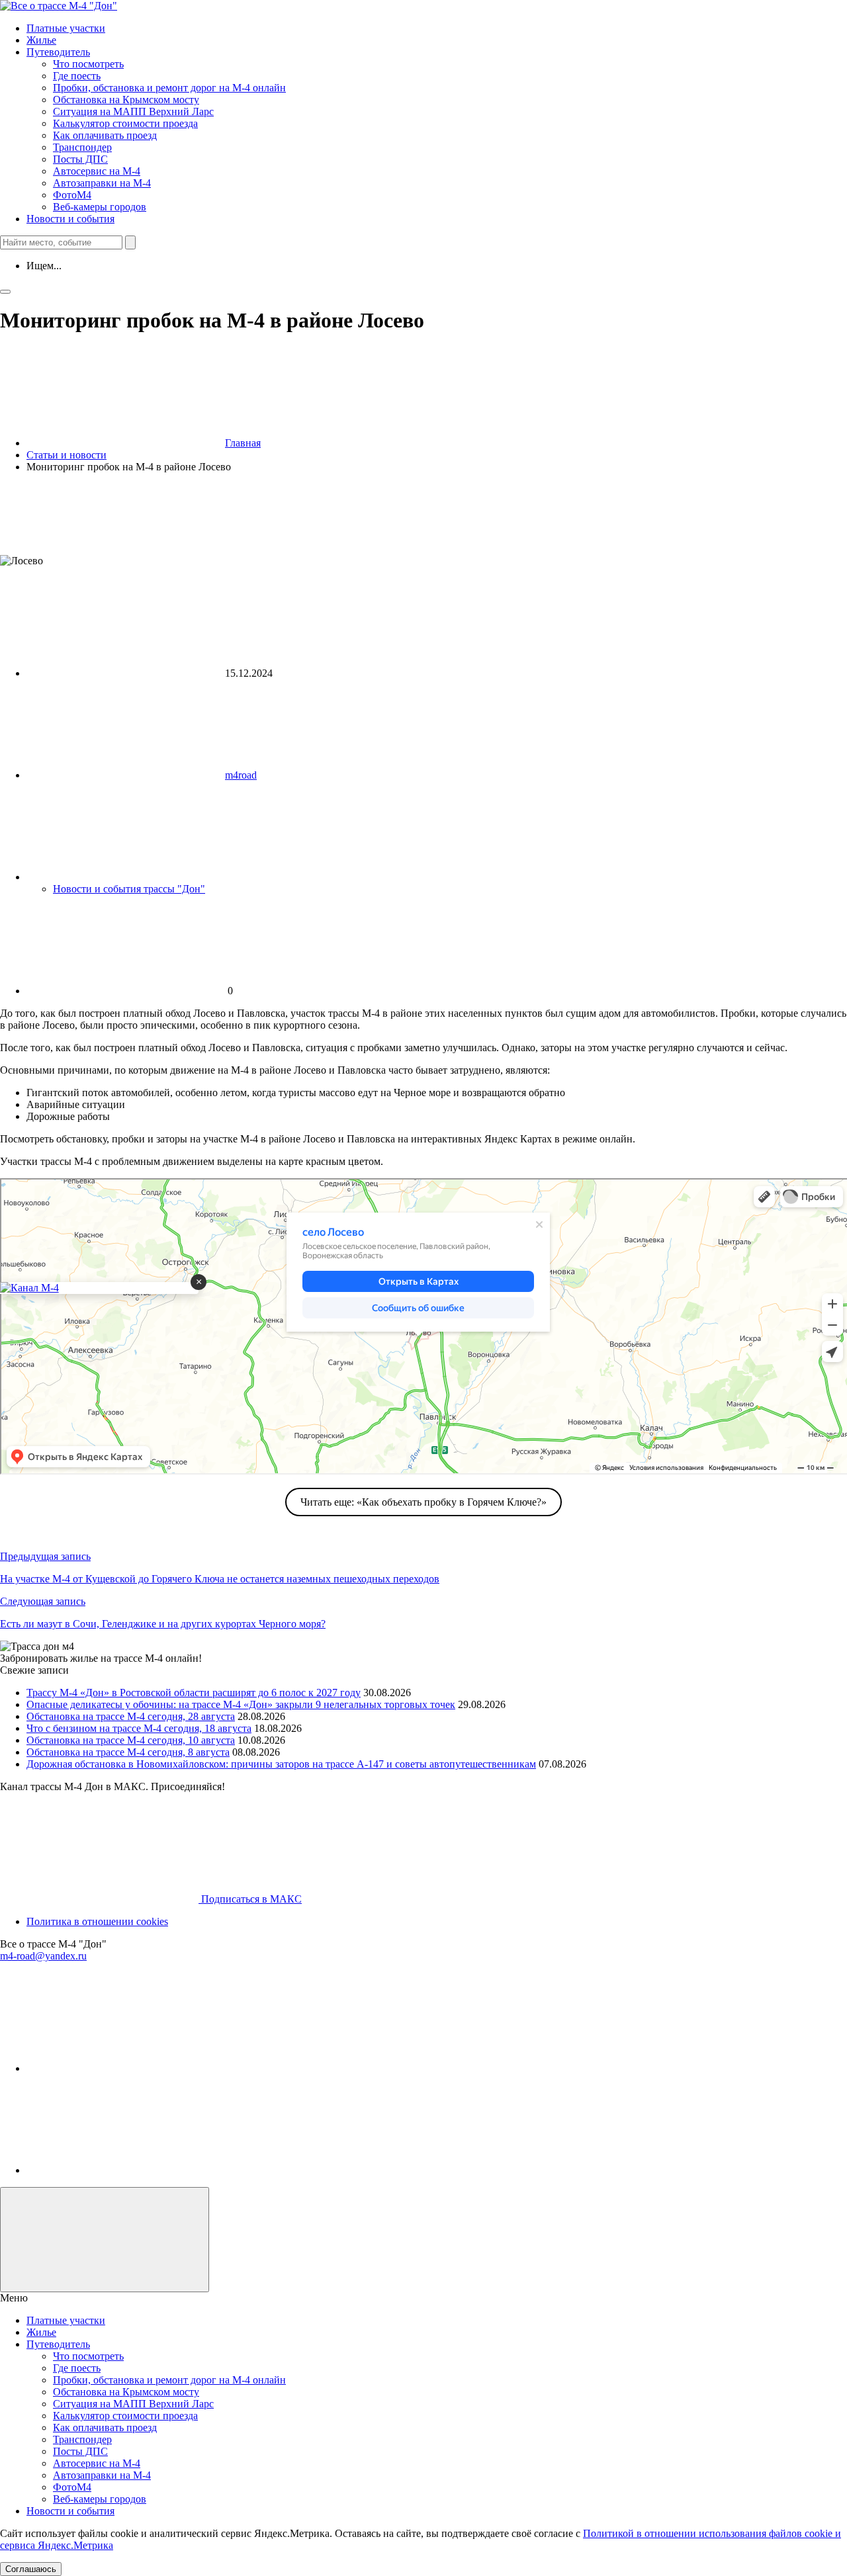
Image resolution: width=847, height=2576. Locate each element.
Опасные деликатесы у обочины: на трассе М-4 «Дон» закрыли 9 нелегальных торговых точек (241, 1704)
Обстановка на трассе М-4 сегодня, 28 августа (131, 1716)
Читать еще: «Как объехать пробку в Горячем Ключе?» (423, 1502)
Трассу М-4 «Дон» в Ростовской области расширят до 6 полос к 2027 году (194, 1693)
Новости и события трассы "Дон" (129, 889)
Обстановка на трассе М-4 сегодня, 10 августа (131, 1740)
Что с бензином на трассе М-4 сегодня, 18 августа (139, 1728)
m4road (241, 775)
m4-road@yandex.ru (43, 1956)
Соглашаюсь (31, 2569)
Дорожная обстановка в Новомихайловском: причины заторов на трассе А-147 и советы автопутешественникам (281, 1764)
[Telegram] (126, 2068)
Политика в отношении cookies (97, 1921)
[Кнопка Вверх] (105, 2240)
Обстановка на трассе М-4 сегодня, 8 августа (128, 1752)
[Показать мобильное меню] (5, 292)
